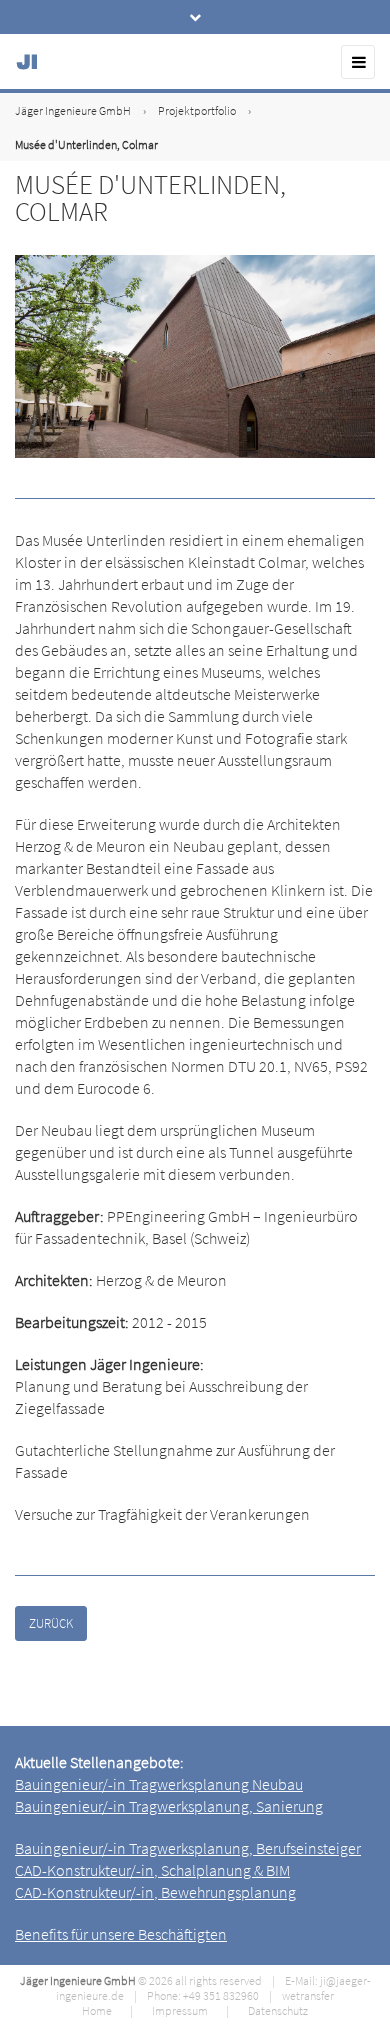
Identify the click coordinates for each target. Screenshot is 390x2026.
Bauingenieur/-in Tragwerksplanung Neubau (159, 1784)
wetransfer (308, 1995)
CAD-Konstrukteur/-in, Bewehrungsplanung (155, 1892)
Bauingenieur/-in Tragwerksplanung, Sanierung (169, 1806)
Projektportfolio (197, 110)
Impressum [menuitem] (180, 2010)
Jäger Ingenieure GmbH (73, 110)
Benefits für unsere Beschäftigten (121, 1934)
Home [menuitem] (97, 2010)
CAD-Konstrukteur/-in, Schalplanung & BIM (152, 1870)
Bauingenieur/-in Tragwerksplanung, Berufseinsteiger (188, 1848)
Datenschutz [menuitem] (278, 2010)
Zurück (51, 1623)
